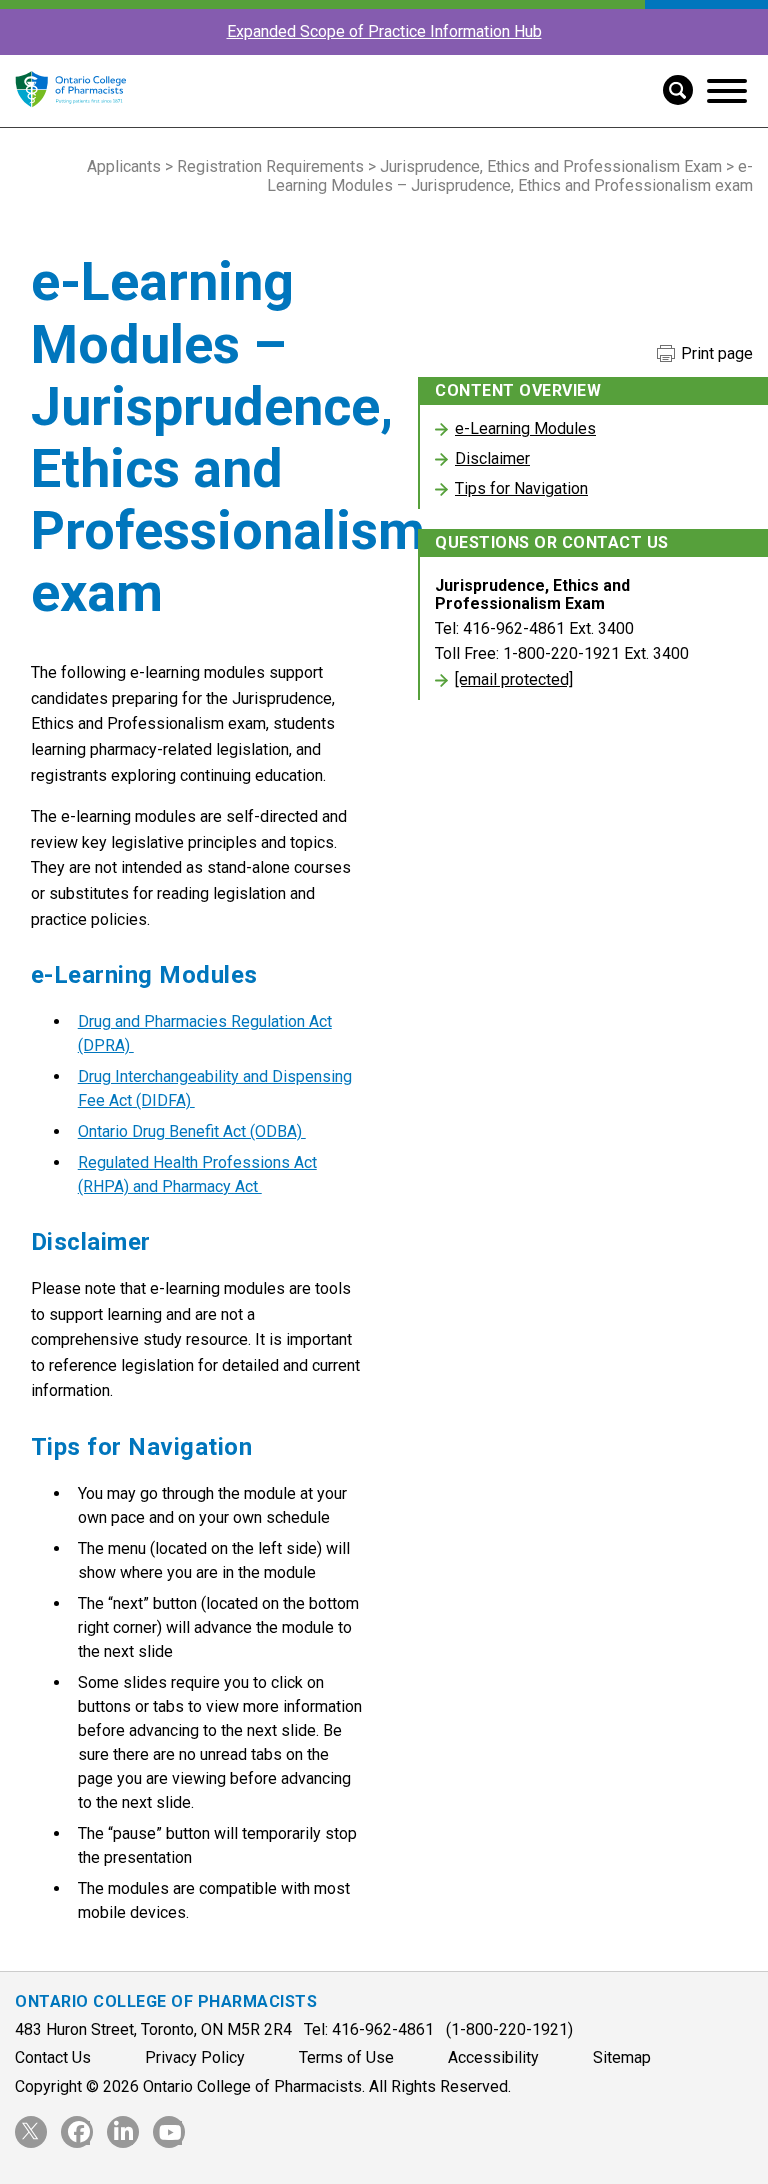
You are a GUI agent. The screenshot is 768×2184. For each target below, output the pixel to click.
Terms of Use (346, 2057)
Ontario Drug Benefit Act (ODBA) (192, 1131)
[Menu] (727, 91)
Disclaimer (492, 458)
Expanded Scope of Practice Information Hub (384, 31)
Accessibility (493, 2057)
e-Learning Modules (525, 428)
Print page (715, 354)
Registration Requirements (270, 166)
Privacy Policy (195, 2057)
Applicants (124, 166)
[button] (670, 88)
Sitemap (622, 2057)
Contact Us (53, 2057)
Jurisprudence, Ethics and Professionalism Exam (551, 166)
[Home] (70, 117)
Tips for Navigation (521, 488)
